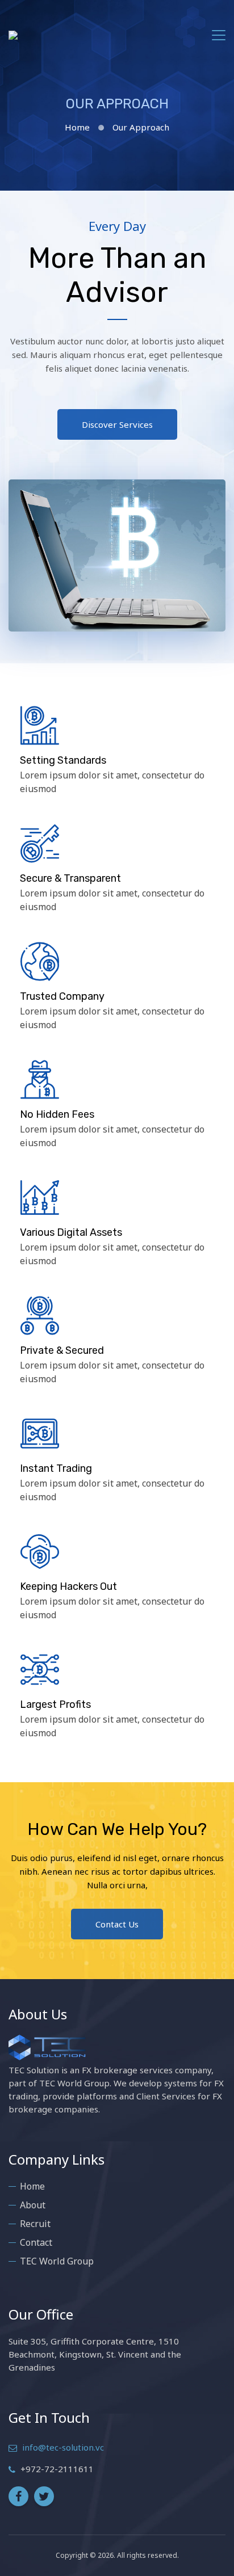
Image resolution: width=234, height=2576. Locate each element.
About (33, 2205)
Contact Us (117, 1924)
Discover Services (117, 424)
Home (77, 127)
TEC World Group (57, 2261)
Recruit (35, 2224)
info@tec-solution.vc (63, 2447)
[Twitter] (44, 2496)
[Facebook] (18, 2496)
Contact (36, 2242)
